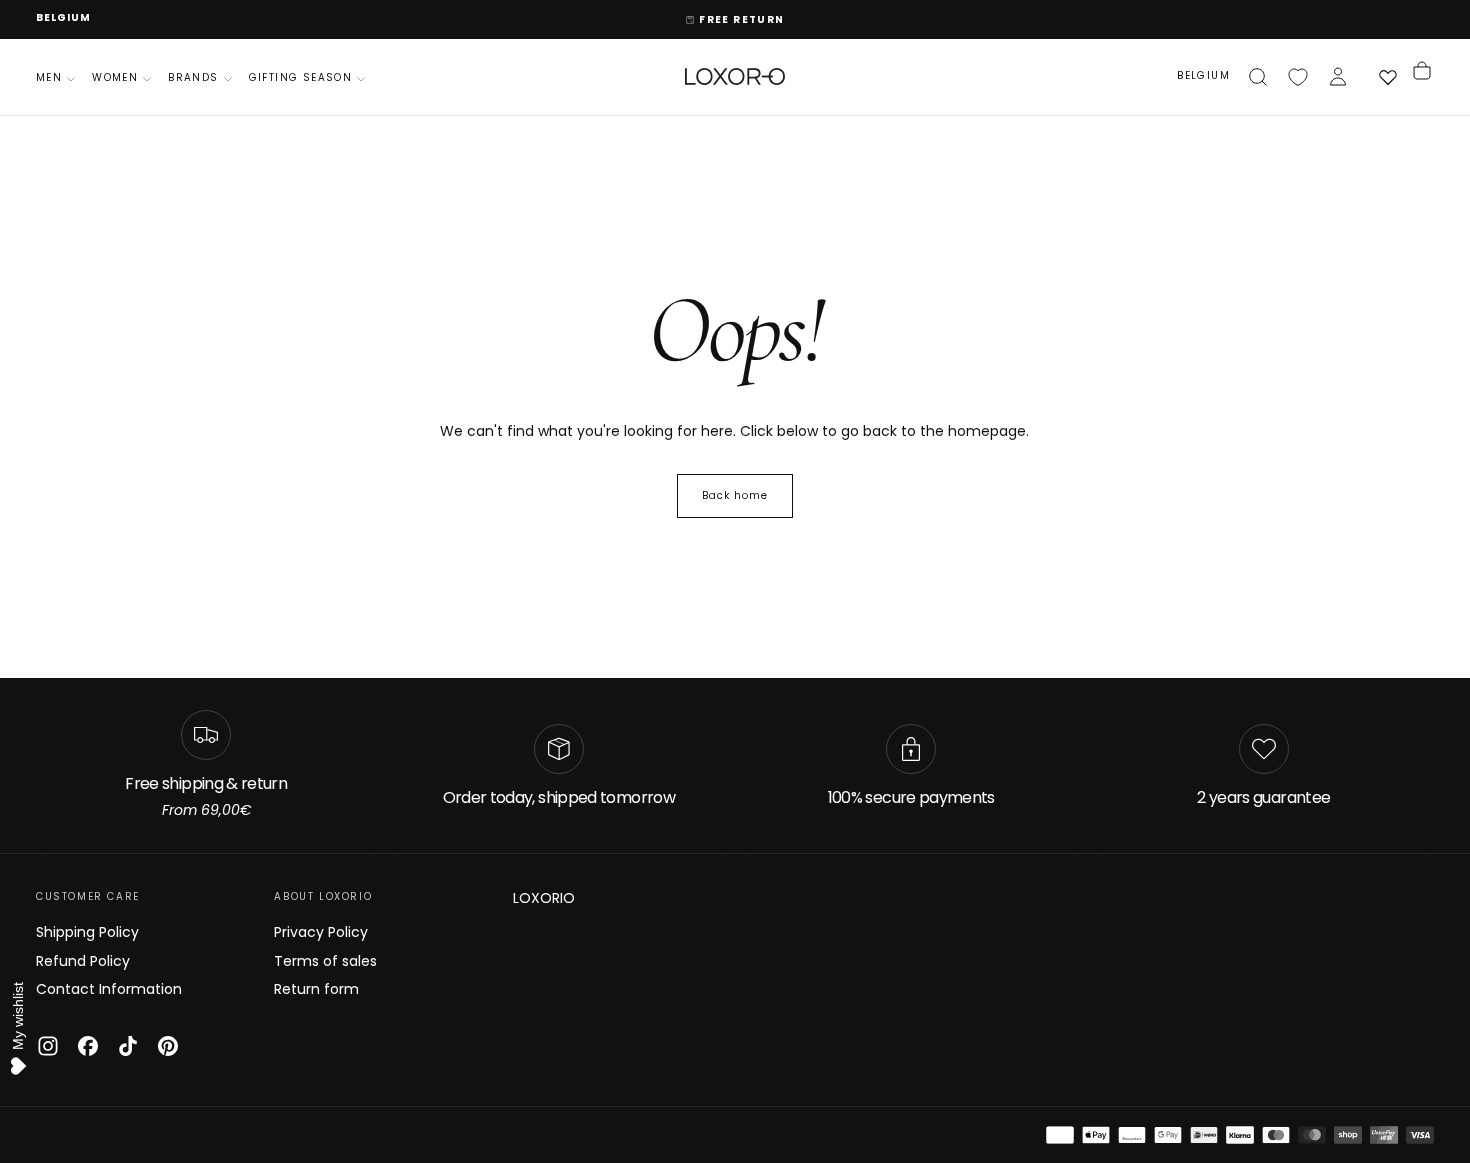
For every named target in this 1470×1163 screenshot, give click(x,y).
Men (49, 77)
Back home (735, 495)
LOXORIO (544, 898)
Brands (193, 77)
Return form (316, 989)
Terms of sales (325, 961)
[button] (63, 18)
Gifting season (301, 77)
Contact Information (109, 989)
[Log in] (1338, 77)
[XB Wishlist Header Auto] (1388, 77)
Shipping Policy (87, 932)
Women (115, 77)
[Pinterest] (168, 1046)
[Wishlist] (1298, 77)
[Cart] (1422, 77)
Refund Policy (83, 961)
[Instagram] (48, 1046)
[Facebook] (88, 1046)
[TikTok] (128, 1046)
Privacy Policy (321, 932)
